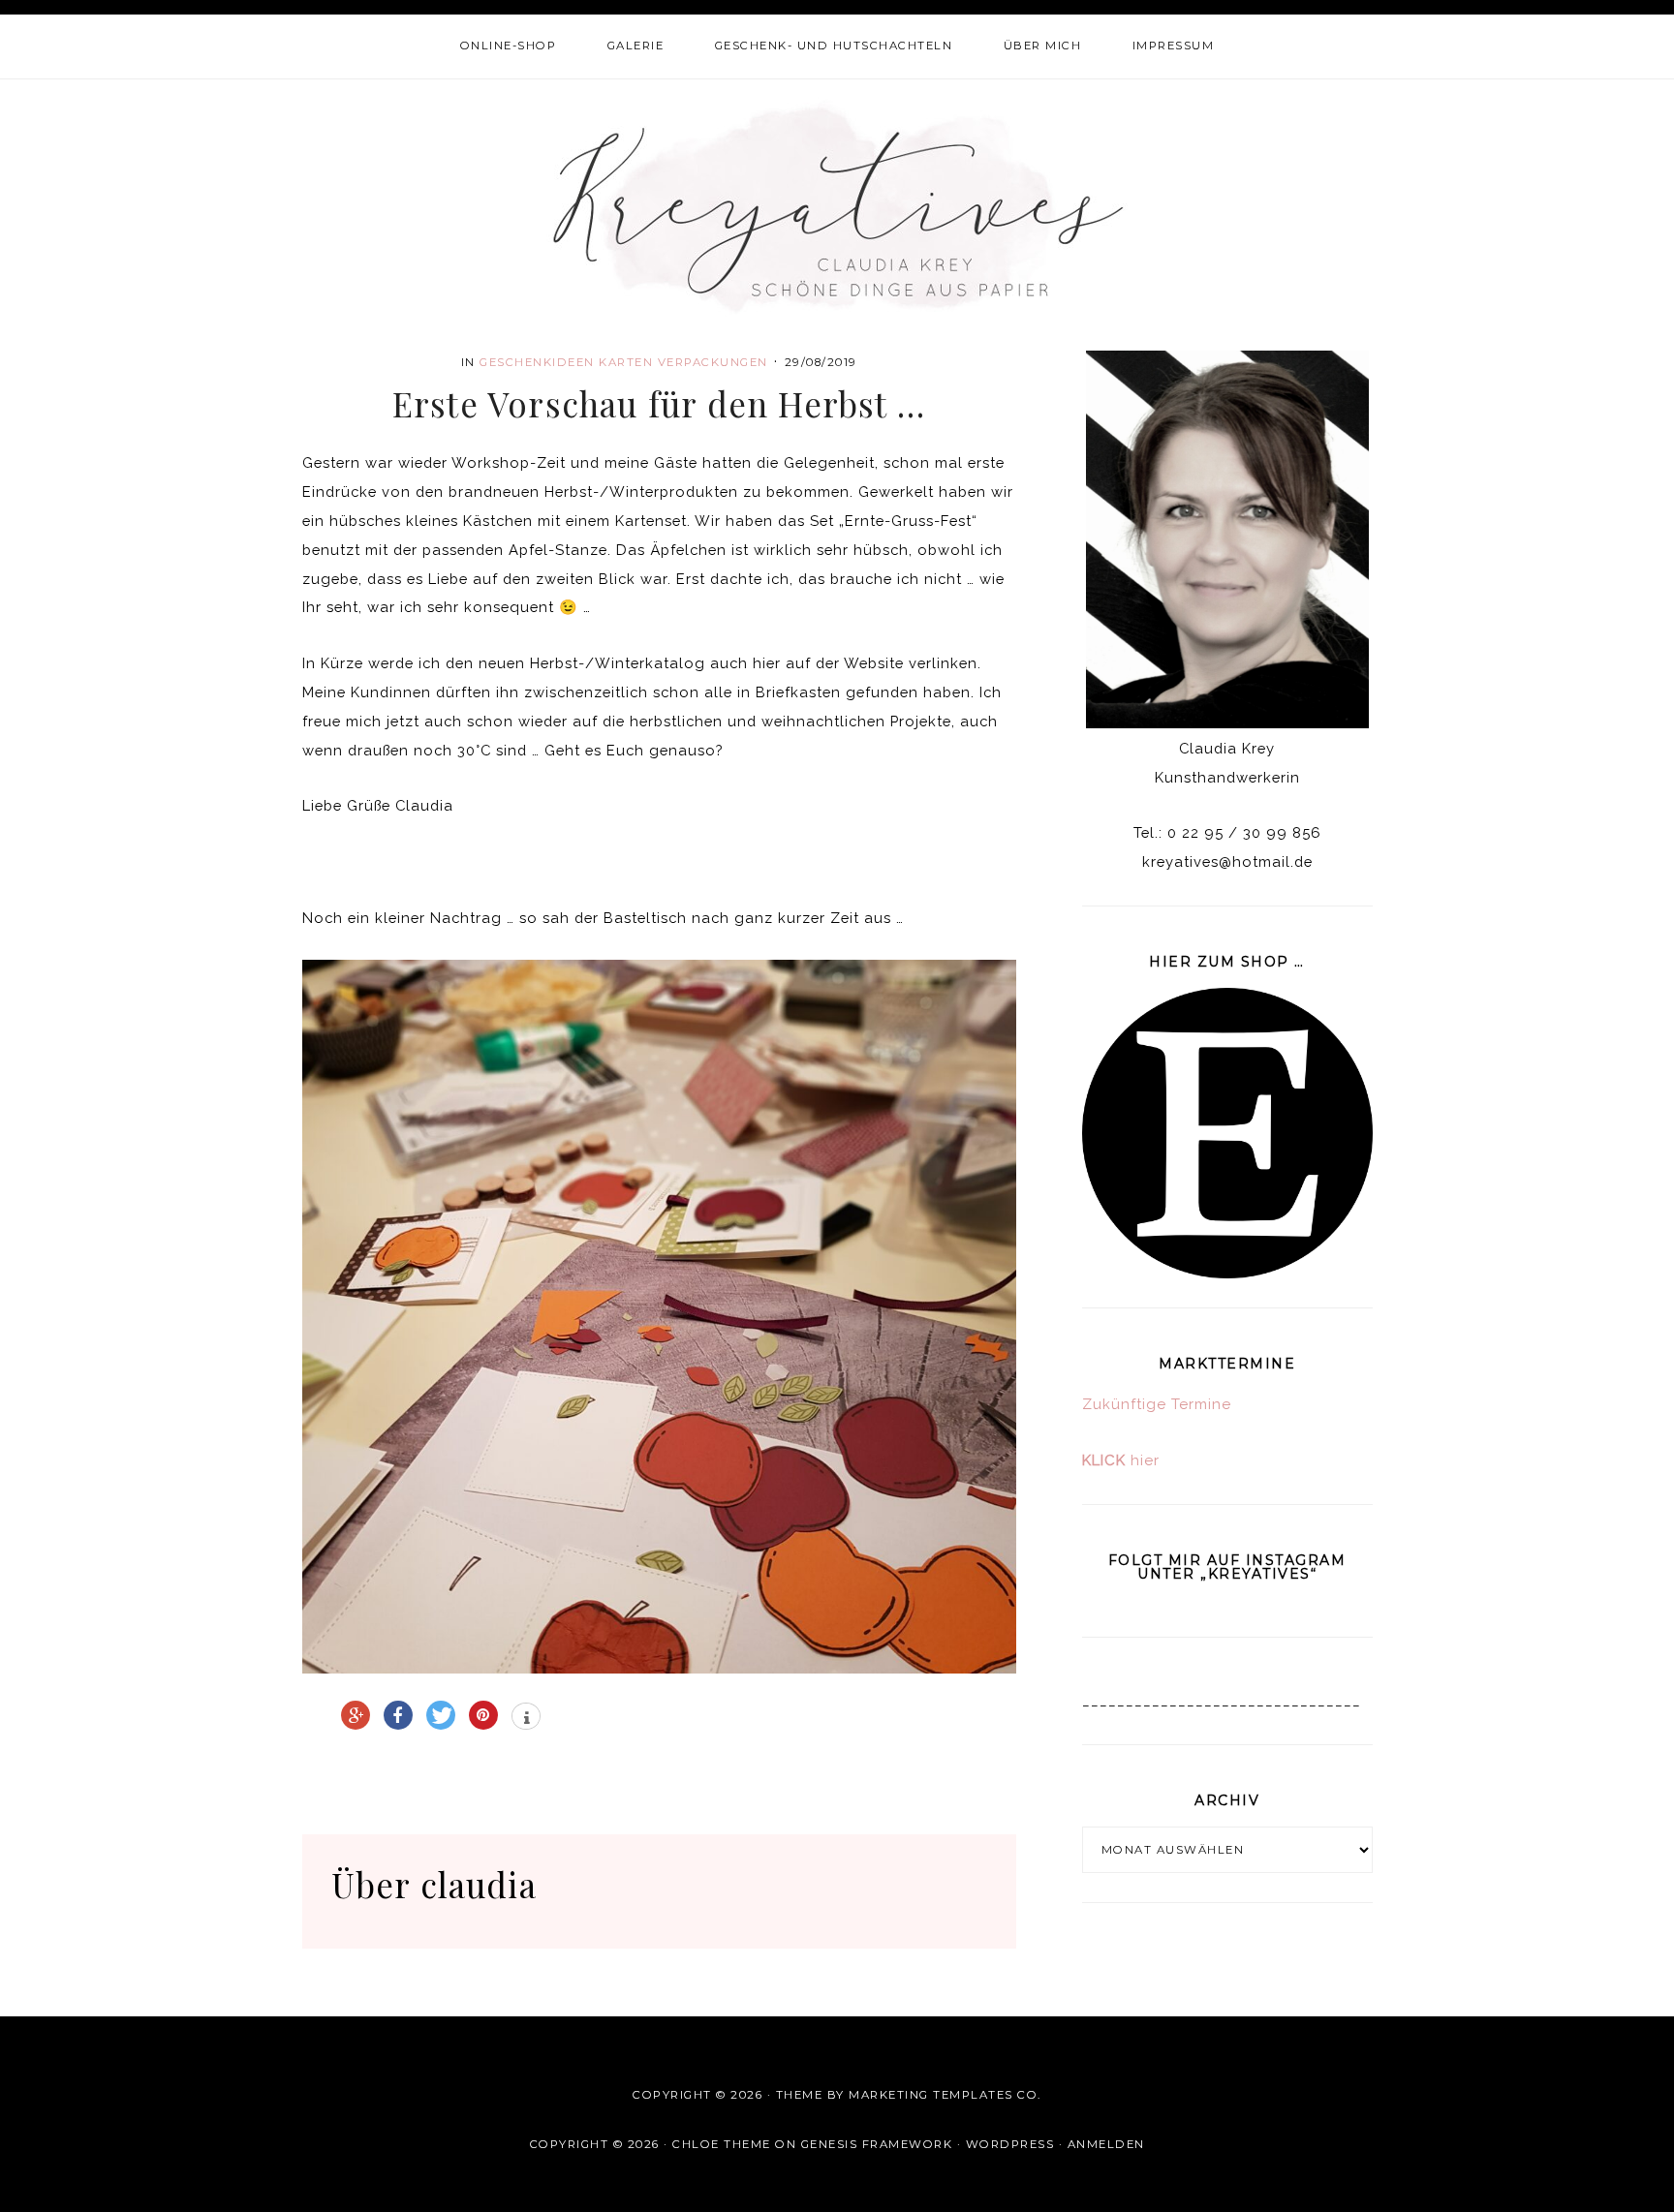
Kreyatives (837, 206)
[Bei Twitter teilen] (441, 1715)
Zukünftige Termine (1157, 1404)
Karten (626, 362)
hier (1121, 1460)
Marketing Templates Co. (945, 2095)
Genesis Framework (877, 2144)
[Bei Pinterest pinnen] (483, 1715)
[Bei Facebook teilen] (398, 1715)
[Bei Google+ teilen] (356, 1715)
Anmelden (1106, 2144)
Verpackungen (713, 362)
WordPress (1010, 2144)
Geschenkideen (537, 362)
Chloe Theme (722, 2144)
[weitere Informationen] (526, 1718)
